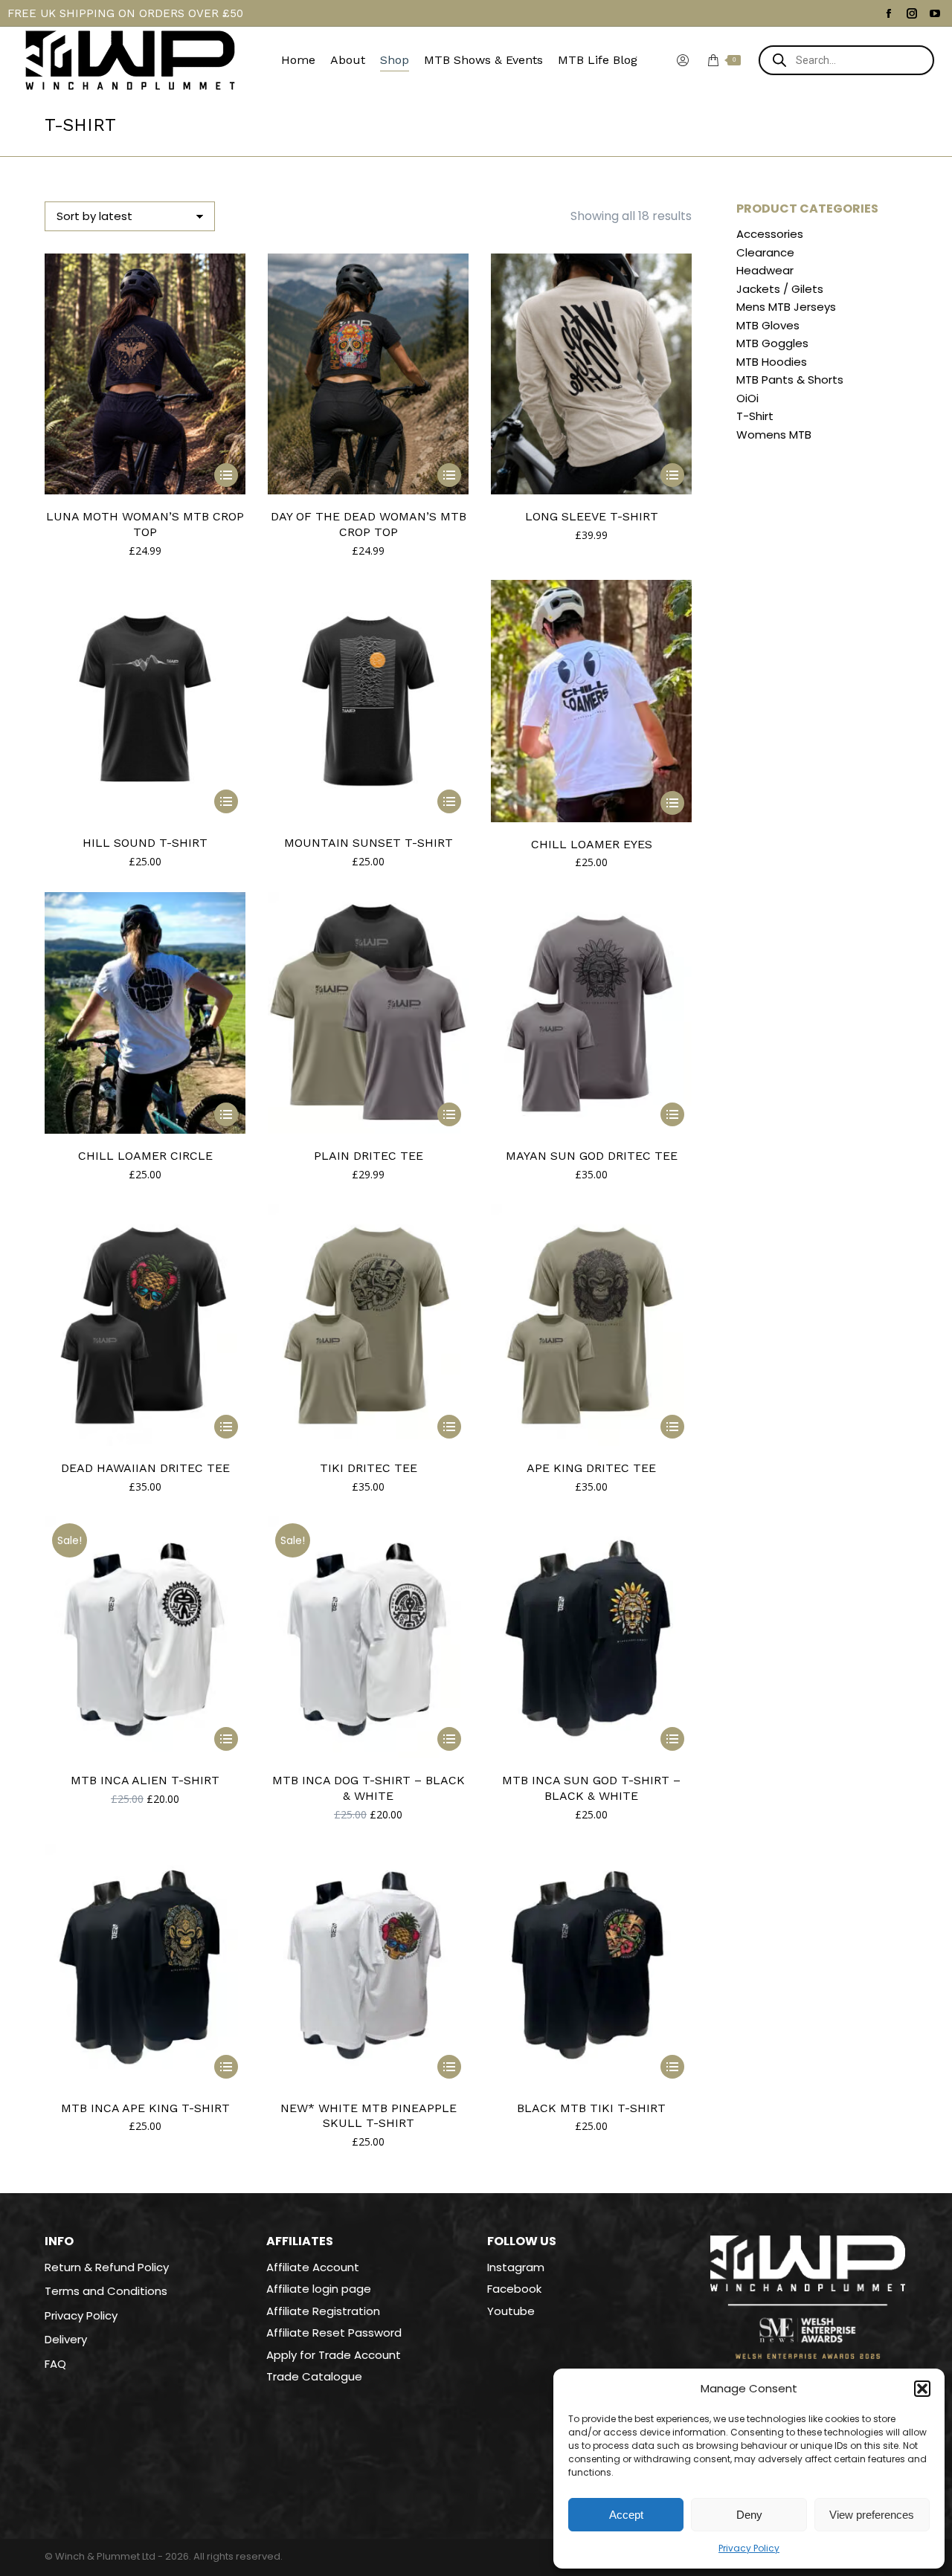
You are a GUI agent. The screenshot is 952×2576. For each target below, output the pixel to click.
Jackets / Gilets (780, 289)
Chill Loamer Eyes (592, 844)
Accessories (770, 234)
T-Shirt (755, 416)
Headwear (765, 271)
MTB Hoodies (772, 362)
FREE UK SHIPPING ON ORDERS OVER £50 (125, 13)
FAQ (55, 2364)
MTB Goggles (772, 343)
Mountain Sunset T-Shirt (369, 843)
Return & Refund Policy (107, 2267)
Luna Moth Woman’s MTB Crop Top (145, 524)
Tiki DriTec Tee (369, 1468)
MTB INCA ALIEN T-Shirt (145, 1780)
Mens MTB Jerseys (786, 307)
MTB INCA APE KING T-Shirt (145, 2108)
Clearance (765, 253)
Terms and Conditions (106, 2291)
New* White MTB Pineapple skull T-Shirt (369, 2116)
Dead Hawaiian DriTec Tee (145, 1468)
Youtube (511, 2311)
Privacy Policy (749, 2548)
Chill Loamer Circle (145, 1156)
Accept (626, 2515)
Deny (749, 2515)
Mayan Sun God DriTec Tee (592, 1156)
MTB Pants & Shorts (790, 380)
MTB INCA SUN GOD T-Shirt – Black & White (591, 1788)
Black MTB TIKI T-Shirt (591, 2108)
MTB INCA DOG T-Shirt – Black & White (369, 1788)
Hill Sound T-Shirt (145, 843)
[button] (922, 2389)
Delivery (66, 2340)
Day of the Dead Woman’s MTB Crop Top (369, 524)
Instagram (516, 2267)
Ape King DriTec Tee (591, 1468)
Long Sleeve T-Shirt (592, 516)
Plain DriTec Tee (369, 1156)
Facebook (514, 2289)
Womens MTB (774, 435)
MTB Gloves (768, 326)
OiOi (747, 398)
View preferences (872, 2515)
